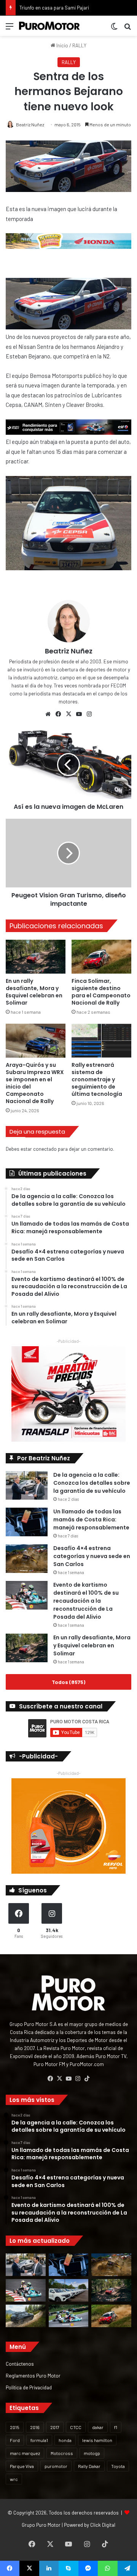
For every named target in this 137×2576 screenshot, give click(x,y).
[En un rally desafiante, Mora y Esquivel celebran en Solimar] (36, 957)
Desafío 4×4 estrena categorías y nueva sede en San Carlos (92, 1556)
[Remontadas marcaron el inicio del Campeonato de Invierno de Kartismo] (69, 2316)
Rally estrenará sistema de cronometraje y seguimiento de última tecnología (97, 1079)
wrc (14, 2479)
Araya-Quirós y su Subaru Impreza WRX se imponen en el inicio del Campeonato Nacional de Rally (35, 1083)
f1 (116, 2427)
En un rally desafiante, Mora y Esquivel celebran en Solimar (34, 992)
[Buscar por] (127, 29)
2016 (35, 2427)
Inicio (62, 45)
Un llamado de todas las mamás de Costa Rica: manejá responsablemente (91, 1519)
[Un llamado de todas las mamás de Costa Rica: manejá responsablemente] (27, 1522)
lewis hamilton (97, 2440)
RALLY (79, 45)
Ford (15, 2440)
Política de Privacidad (29, 2387)
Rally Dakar (89, 2466)
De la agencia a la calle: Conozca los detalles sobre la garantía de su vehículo (92, 1483)
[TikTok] (87, 2079)
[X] (68, 714)
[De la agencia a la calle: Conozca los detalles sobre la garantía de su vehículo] (27, 1485)
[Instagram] (89, 714)
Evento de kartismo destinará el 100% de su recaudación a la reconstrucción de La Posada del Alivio (86, 1601)
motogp (92, 2453)
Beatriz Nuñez (30, 124)
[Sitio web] (48, 714)
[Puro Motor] (49, 26)
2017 (55, 2427)
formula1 (39, 2440)
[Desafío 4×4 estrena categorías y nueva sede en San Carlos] (27, 1559)
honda (65, 2440)
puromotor (56, 2466)
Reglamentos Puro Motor (33, 2375)
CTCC (76, 2427)
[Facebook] (58, 714)
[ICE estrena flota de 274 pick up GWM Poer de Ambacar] (69, 2290)
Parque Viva (22, 2466)
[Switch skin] (114, 29)
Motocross (62, 2453)
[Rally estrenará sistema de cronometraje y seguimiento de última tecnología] (101, 1041)
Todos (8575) (68, 1682)
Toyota (118, 2466)
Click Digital (103, 2525)
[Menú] (10, 29)
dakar (98, 2427)
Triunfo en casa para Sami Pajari (54, 8)
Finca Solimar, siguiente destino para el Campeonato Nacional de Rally (101, 992)
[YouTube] (79, 714)
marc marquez (25, 2453)
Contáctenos (20, 2364)
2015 (15, 2427)
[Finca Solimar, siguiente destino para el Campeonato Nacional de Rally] (101, 957)
